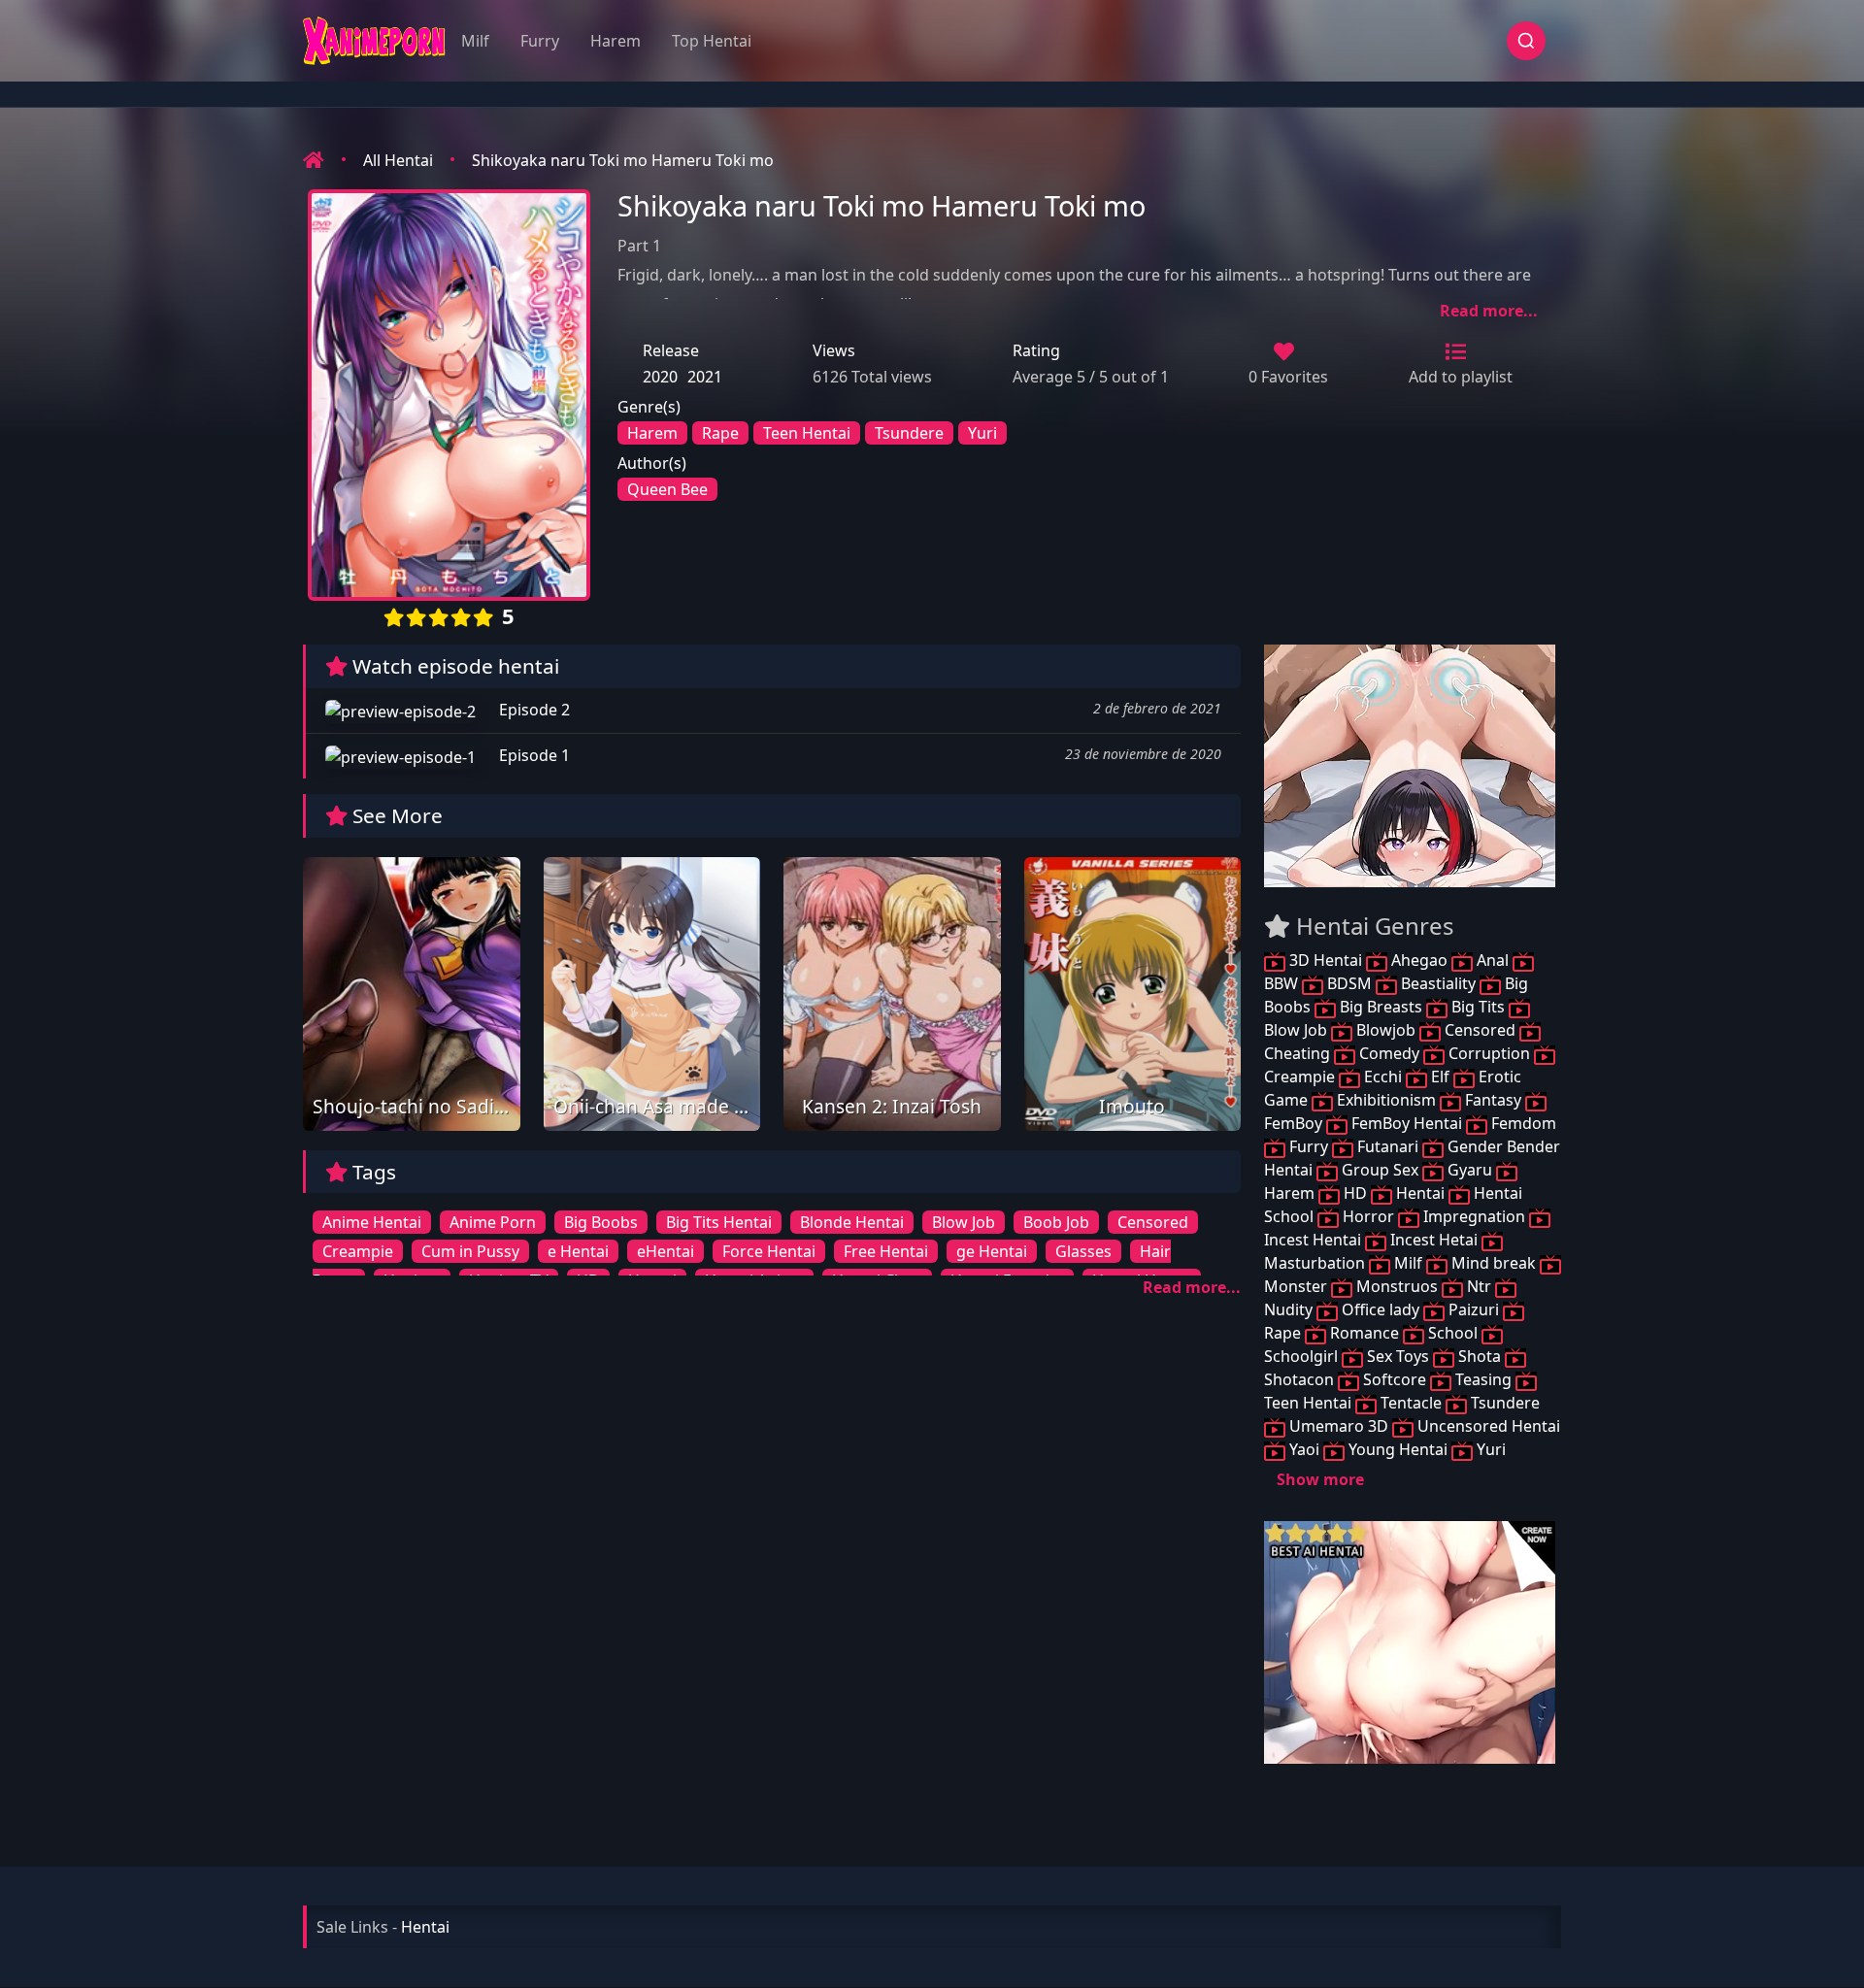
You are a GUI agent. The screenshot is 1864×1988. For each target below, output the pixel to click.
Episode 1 (533, 755)
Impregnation (1474, 1216)
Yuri (982, 433)
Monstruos (1397, 1286)
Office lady (1381, 1309)
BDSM (1349, 983)
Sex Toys (1398, 1356)
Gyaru (1470, 1170)
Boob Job (1056, 1222)
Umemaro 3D (1339, 1426)
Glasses (1083, 1251)
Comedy (1389, 1053)
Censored (1153, 1222)
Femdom (1522, 1123)
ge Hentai (992, 1251)
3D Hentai (1326, 960)
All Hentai (398, 160)
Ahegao (1419, 960)
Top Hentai (712, 41)
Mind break (1494, 1263)
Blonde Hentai (852, 1222)
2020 (660, 377)
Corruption (1489, 1053)
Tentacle (1411, 1403)
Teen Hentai (807, 433)
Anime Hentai (372, 1222)
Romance (1365, 1333)
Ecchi (1383, 1077)
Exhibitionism (1386, 1100)
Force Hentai (769, 1251)
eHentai (666, 1251)
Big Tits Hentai (719, 1222)
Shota (1480, 1356)
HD (1355, 1193)
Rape (720, 433)
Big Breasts (1381, 1007)
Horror (1368, 1216)
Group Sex (1380, 1170)
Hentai (1420, 1193)
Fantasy (1493, 1100)
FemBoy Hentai (1407, 1123)
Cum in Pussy (470, 1251)
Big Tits (1478, 1007)
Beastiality (1438, 983)
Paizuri (1474, 1309)
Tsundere (909, 433)
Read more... (1489, 311)
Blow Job (964, 1222)
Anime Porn (493, 1222)
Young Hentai (1398, 1449)
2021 (705, 377)
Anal (1493, 960)
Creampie (358, 1251)
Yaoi (1304, 1449)
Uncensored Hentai (1487, 1426)
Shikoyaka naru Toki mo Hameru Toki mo (623, 160)
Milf (475, 41)
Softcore (1395, 1379)
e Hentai (578, 1251)
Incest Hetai (1434, 1240)
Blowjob (1386, 1030)
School (1453, 1333)
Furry (540, 41)
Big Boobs (601, 1222)
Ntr (1479, 1286)
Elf (1440, 1077)
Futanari (1388, 1146)
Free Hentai (886, 1251)
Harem (616, 41)
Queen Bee (667, 489)
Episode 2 (533, 710)
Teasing (1483, 1379)
